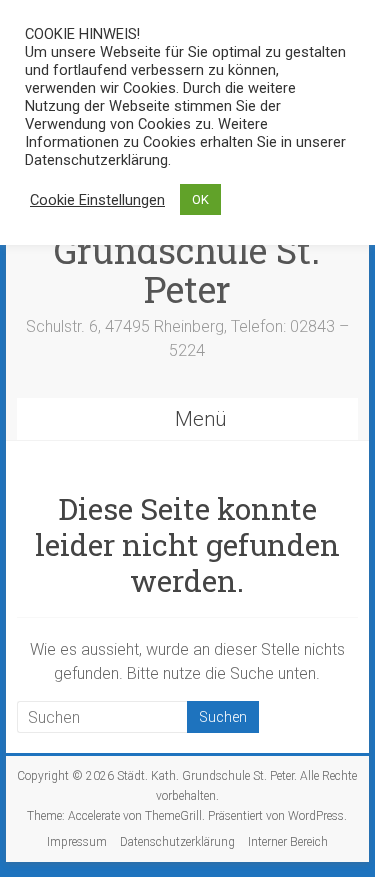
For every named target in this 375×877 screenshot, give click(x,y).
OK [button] (200, 199)
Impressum (77, 842)
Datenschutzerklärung (177, 842)
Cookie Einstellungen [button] (97, 200)
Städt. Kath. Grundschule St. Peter (187, 250)
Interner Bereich (288, 842)
